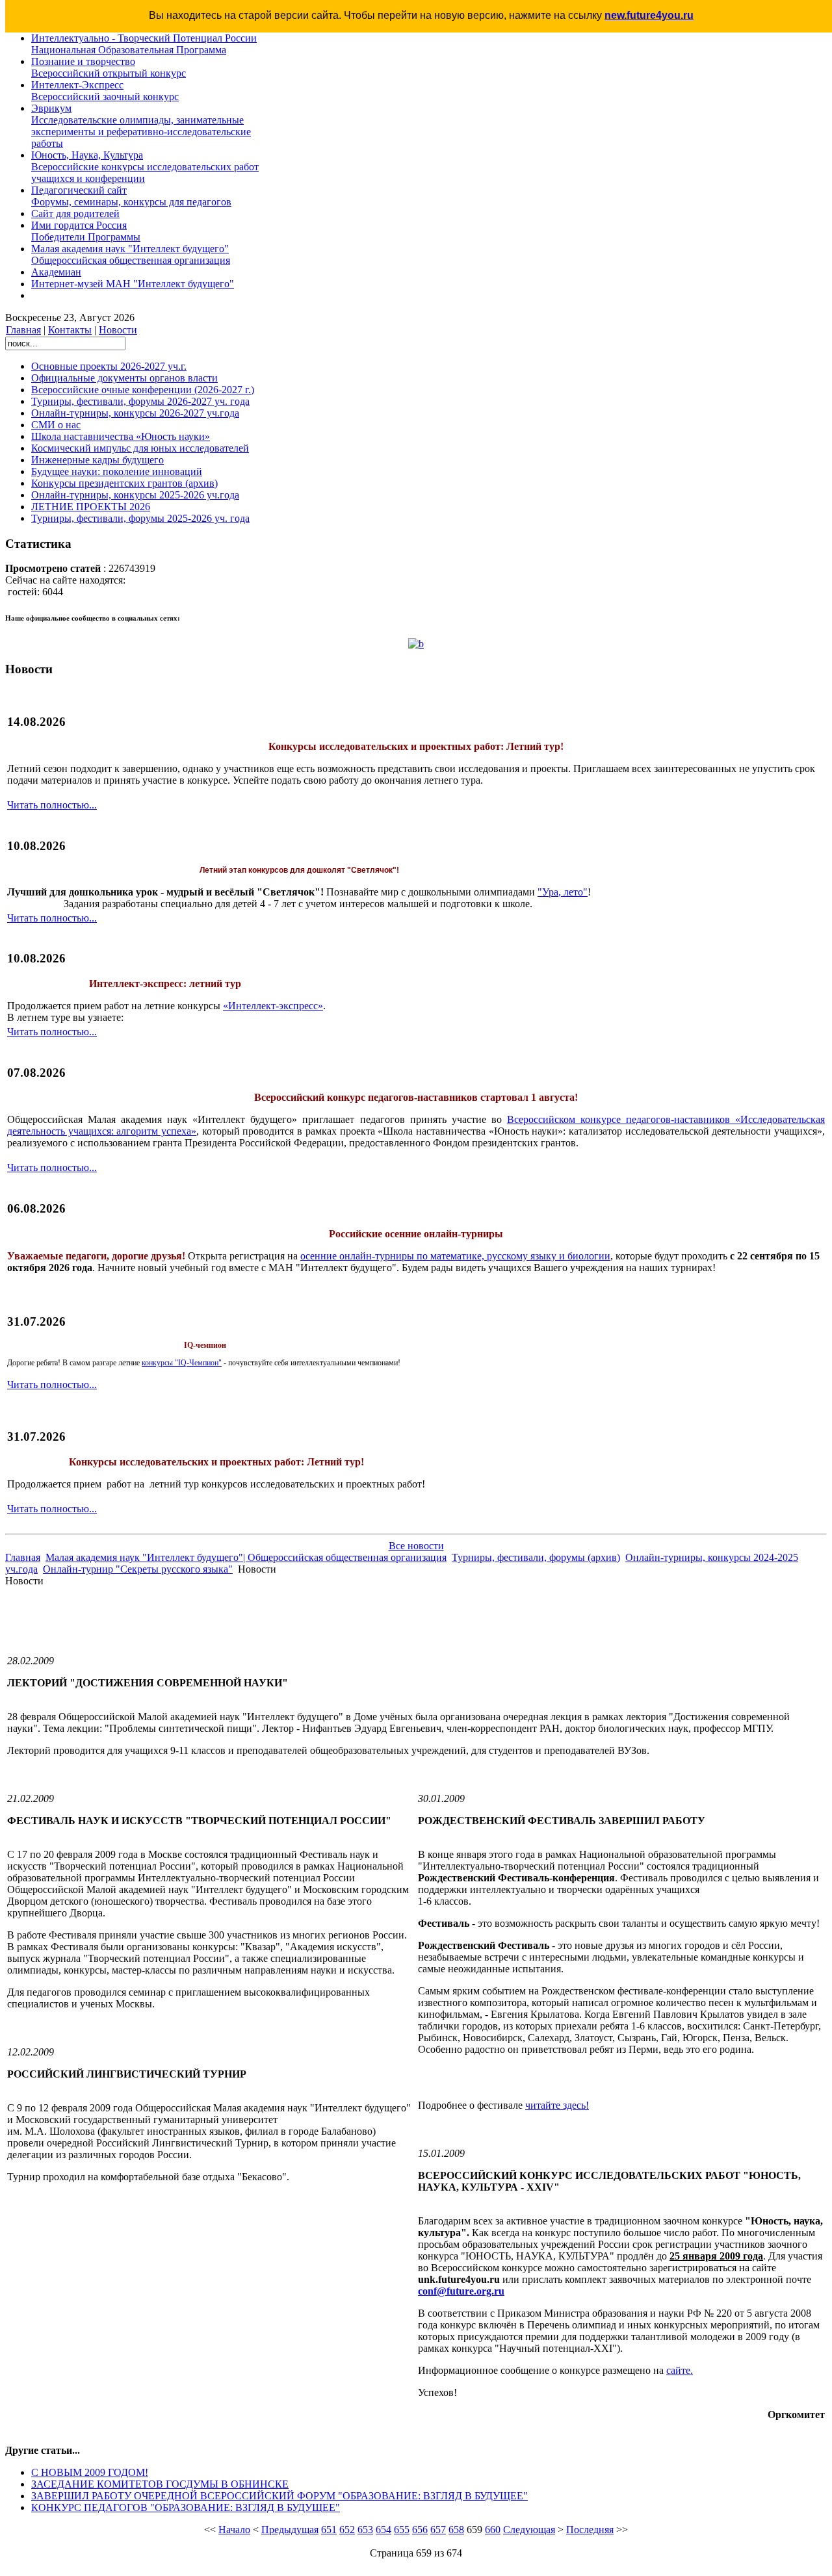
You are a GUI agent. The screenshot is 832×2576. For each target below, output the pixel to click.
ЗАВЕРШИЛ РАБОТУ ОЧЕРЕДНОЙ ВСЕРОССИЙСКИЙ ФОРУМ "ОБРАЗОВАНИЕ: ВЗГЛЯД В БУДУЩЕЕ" (279, 2496)
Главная (23, 330)
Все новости (416, 1546)
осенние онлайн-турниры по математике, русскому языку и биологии (455, 1256)
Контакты (70, 330)
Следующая (529, 2530)
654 (383, 2530)
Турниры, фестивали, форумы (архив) (536, 1557)
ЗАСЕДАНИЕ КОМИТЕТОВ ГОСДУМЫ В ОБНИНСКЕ (160, 2484)
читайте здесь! (557, 2105)
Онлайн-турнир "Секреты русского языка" (138, 1569)
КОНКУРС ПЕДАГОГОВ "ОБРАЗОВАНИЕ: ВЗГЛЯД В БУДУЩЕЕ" (186, 2507)
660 (493, 2530)
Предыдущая (290, 2530)
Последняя (590, 2530)
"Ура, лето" (563, 892)
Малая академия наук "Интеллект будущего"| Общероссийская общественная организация (246, 1557)
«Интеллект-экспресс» (273, 1006)
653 (365, 2530)
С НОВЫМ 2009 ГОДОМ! (90, 2472)
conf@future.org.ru (461, 2291)
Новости (118, 330)
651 (329, 2530)
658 (456, 2530)
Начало (234, 2530)
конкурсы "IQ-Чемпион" (182, 1363)
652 (347, 2530)
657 (438, 2530)
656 (420, 2530)
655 (402, 2530)
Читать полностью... (52, 805)
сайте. (680, 2370)
